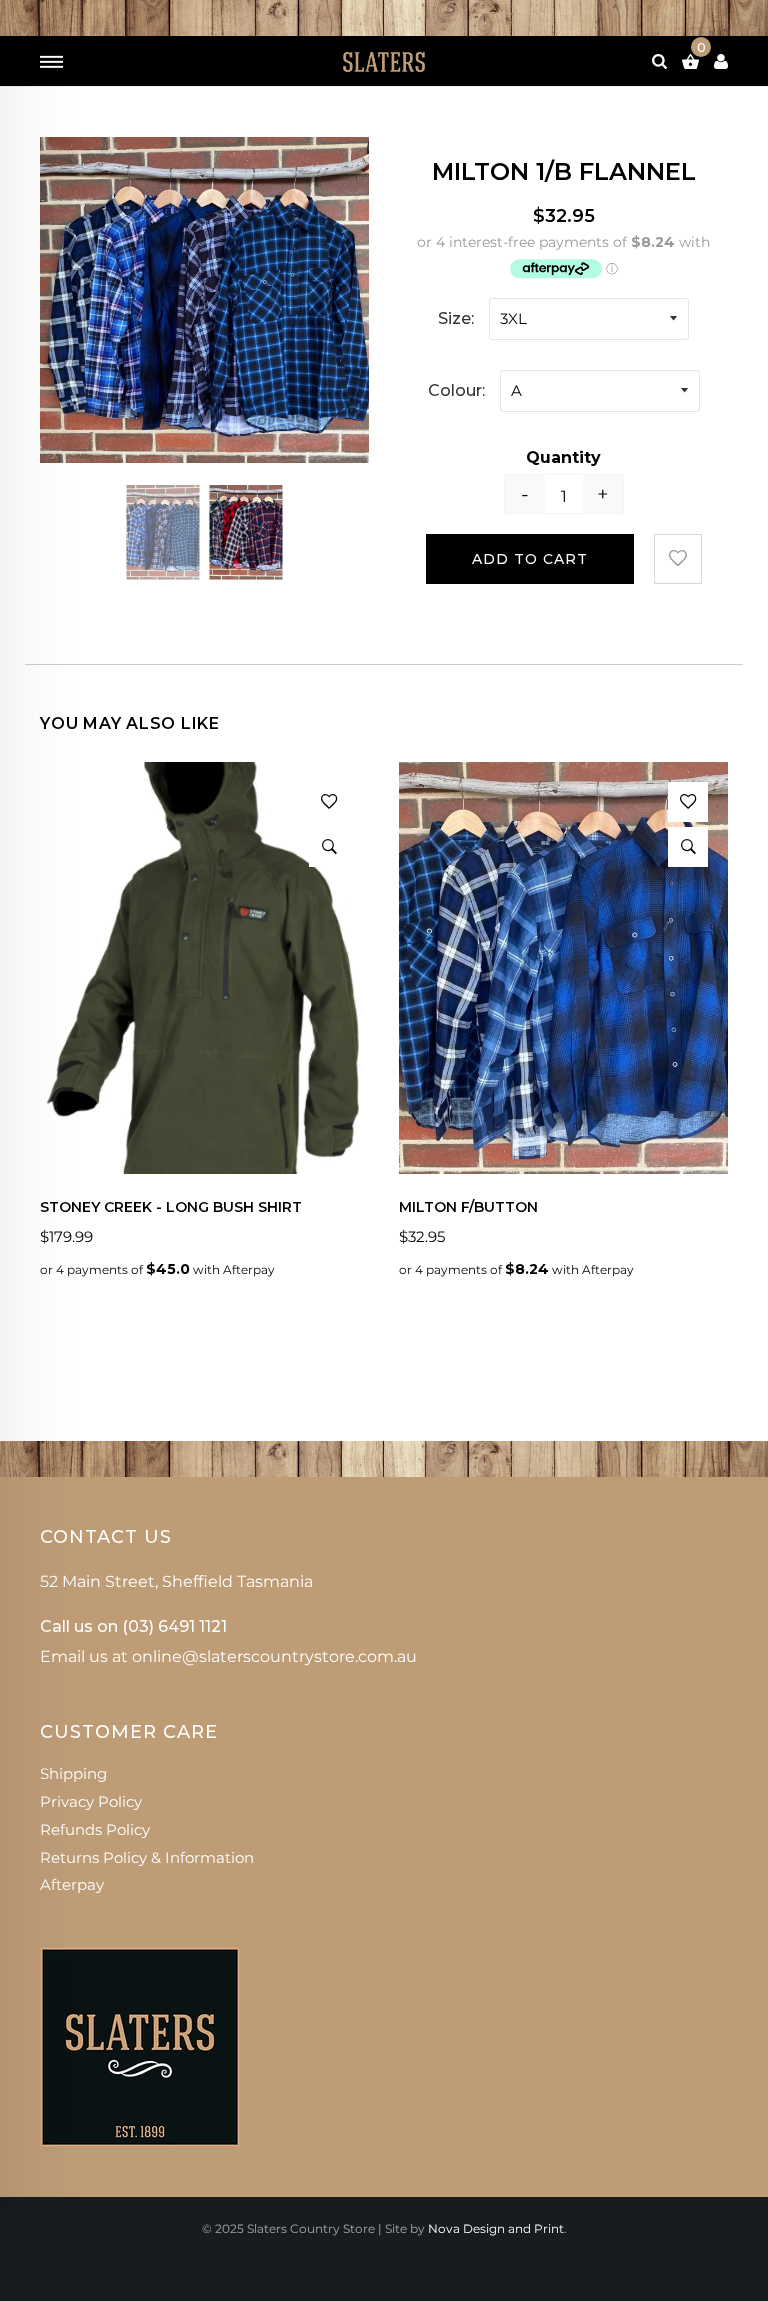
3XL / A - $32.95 (341, 2008)
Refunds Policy (95, 1829)
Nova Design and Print (496, 2228)
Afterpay (72, 1884)
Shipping (73, 1773)
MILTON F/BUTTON (468, 1207)
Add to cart (530, 559)
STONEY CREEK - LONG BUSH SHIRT (171, 1207)
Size (454, 318)
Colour (455, 390)
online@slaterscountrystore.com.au (274, 1656)
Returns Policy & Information (147, 1857)
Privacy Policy (91, 1801)
